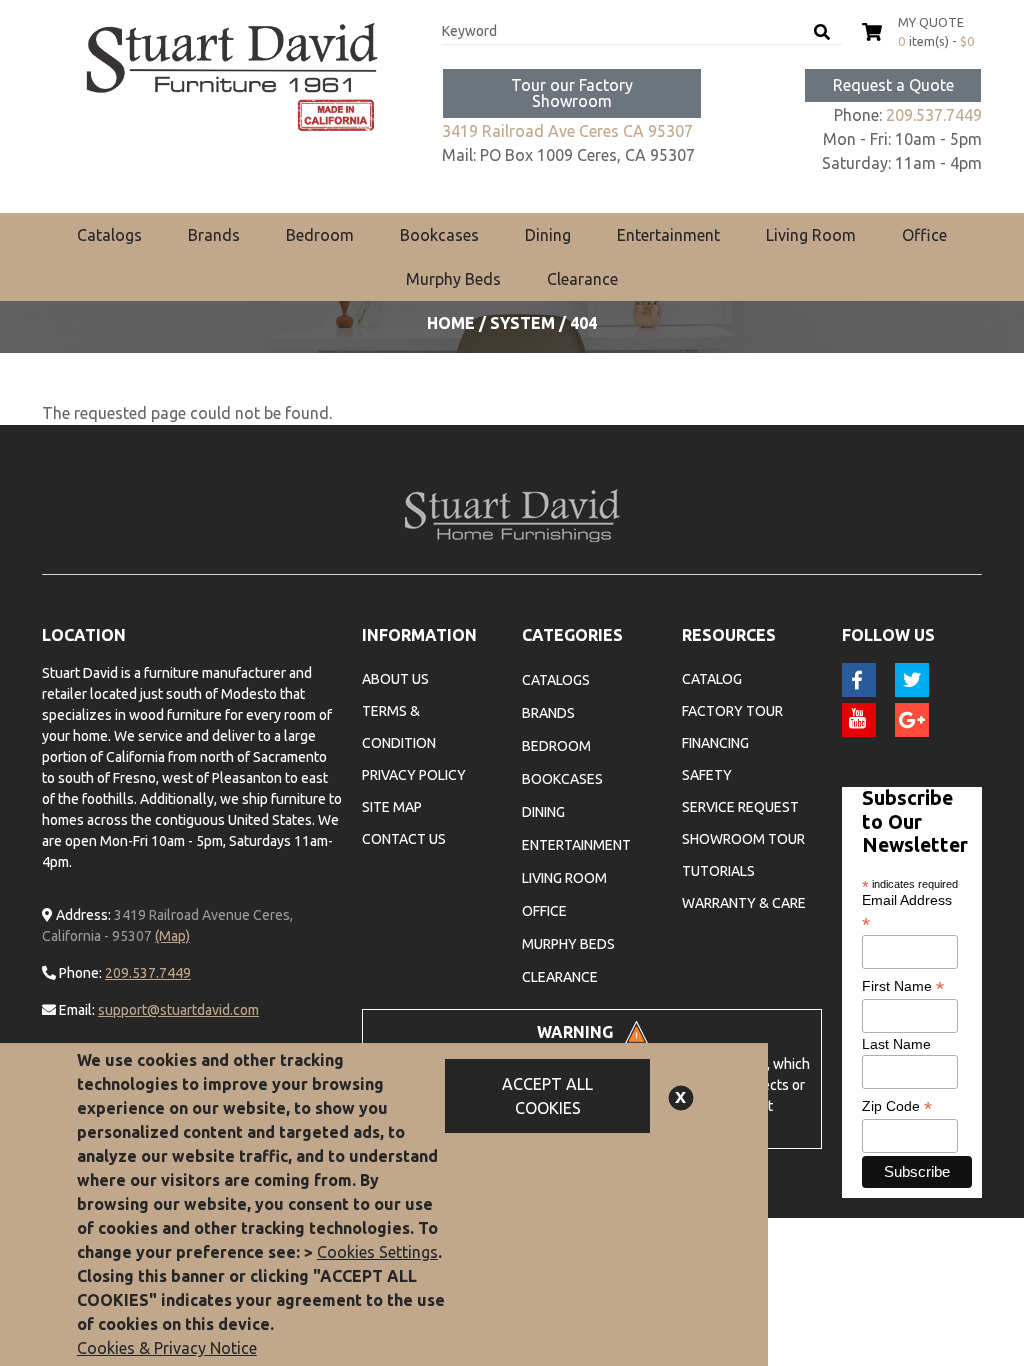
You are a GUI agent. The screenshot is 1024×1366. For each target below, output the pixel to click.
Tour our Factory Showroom (572, 93)
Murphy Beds (453, 279)
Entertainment (668, 235)
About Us (395, 679)
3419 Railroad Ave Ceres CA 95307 (567, 131)
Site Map (392, 807)
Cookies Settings (377, 1252)
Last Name (896, 1044)
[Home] (232, 77)
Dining (548, 235)
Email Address (907, 912)
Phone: (79, 973)
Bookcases (439, 235)
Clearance (582, 279)
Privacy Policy (414, 775)
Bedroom (320, 235)
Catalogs (109, 235)
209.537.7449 (934, 115)
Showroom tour (743, 839)
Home (451, 323)
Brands (214, 235)
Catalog (712, 679)
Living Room (811, 235)
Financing (715, 743)
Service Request (740, 807)
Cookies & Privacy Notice (167, 1348)
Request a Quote (893, 85)
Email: (75, 1010)
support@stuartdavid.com (178, 1010)
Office (924, 235)
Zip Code (897, 1106)
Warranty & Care (744, 903)
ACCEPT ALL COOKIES (547, 1096)
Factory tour (732, 711)
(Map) (172, 936)
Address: (82, 915)
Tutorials (718, 871)
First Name (903, 986)
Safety (707, 775)
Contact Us (404, 839)
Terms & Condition (399, 727)
